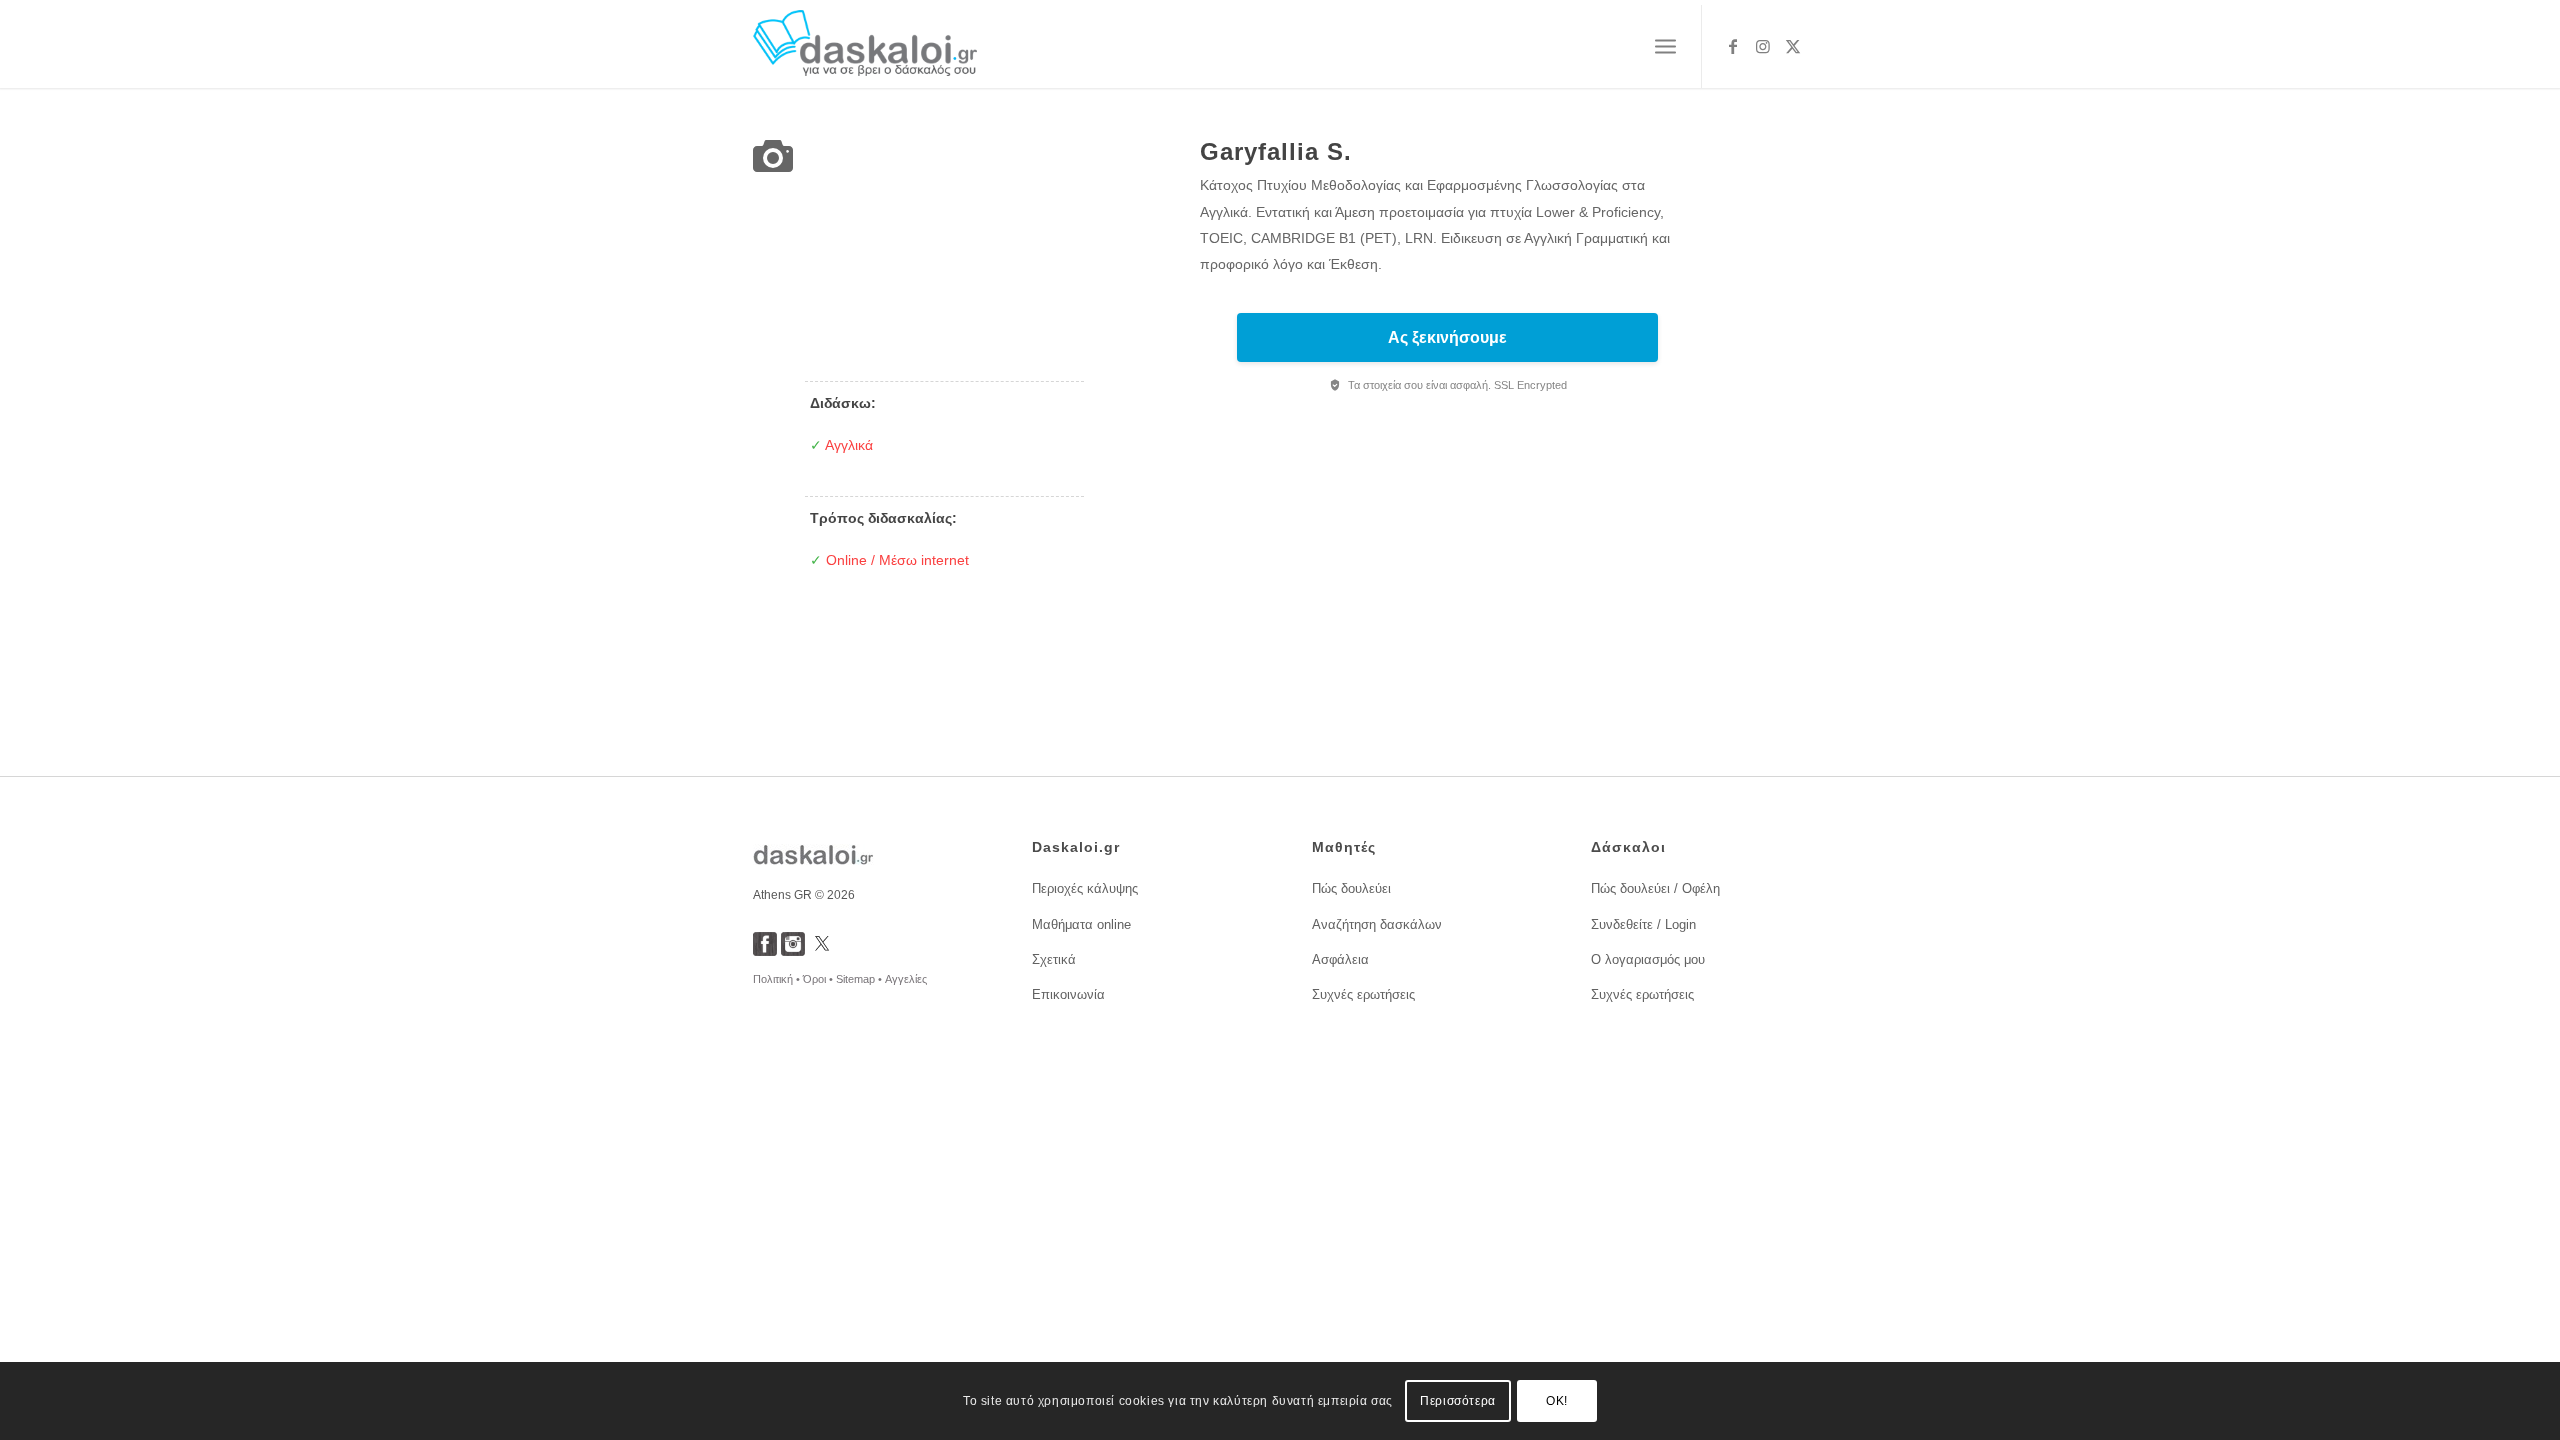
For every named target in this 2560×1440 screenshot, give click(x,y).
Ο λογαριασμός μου (1648, 959)
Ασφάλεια (1340, 959)
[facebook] (765, 950)
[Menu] (1665, 47)
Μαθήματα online (1081, 924)
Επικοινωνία (1068, 994)
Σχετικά (1054, 959)
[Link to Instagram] (1763, 46)
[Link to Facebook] (1733, 46)
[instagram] (793, 950)
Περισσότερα (1458, 1401)
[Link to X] (1793, 46)
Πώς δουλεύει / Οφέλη (1655, 888)
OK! (1557, 1401)
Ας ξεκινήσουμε (1447, 337)
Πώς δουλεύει (1351, 888)
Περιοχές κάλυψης (1085, 888)
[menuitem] (1665, 47)
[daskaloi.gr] (865, 46)
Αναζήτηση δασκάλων (1377, 924)
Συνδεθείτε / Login (1643, 924)
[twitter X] (822, 950)
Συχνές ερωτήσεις (1363, 994)
